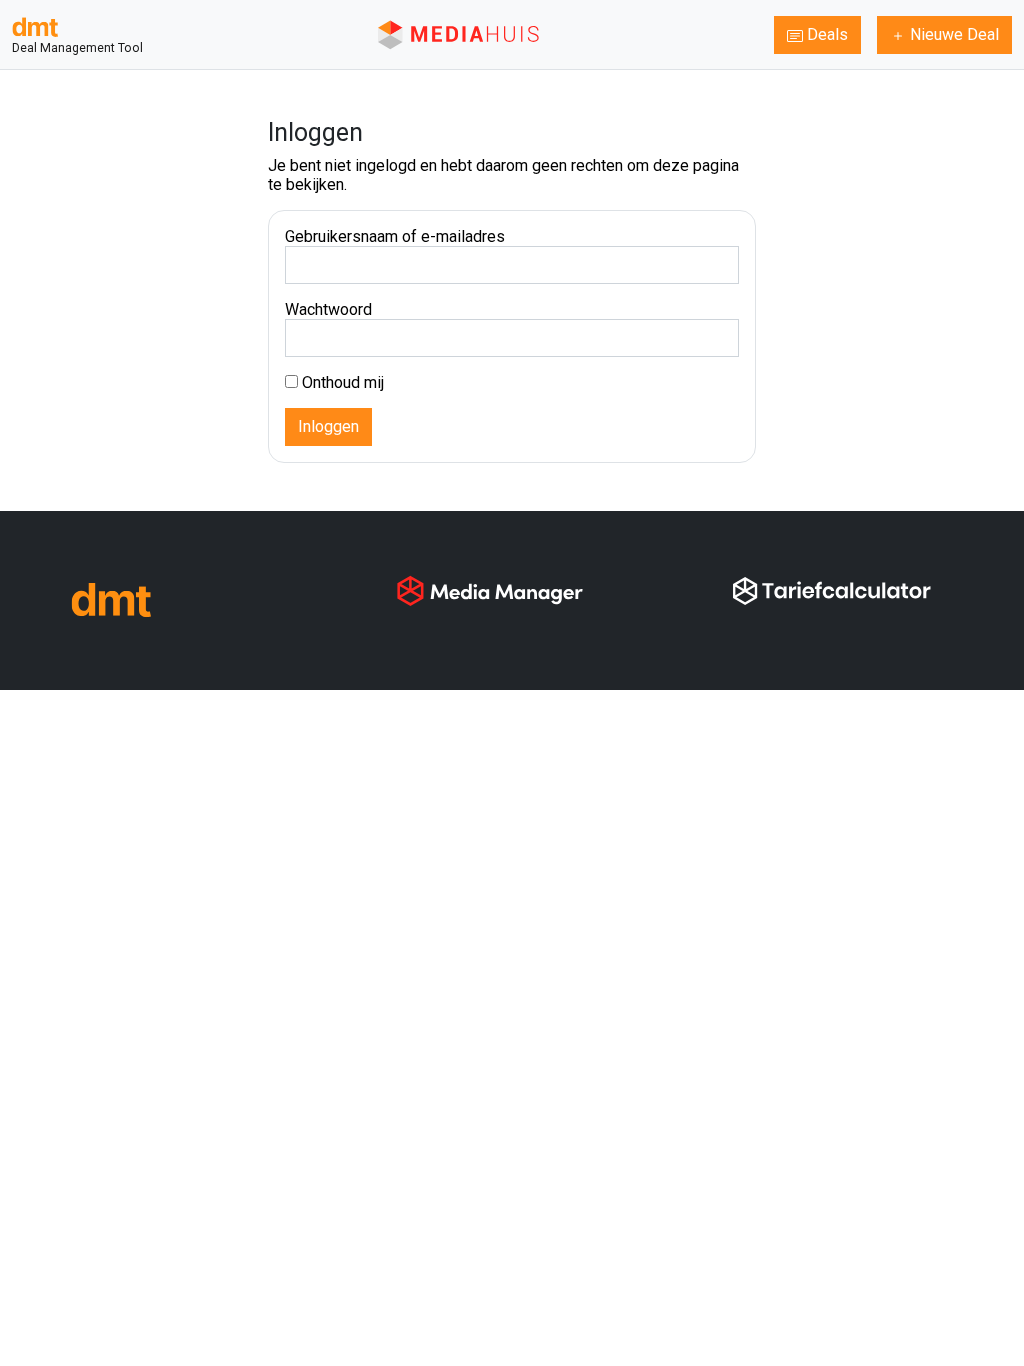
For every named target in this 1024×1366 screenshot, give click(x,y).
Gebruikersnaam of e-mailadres (395, 236)
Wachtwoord (328, 309)
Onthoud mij (341, 382)
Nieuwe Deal (952, 34)
